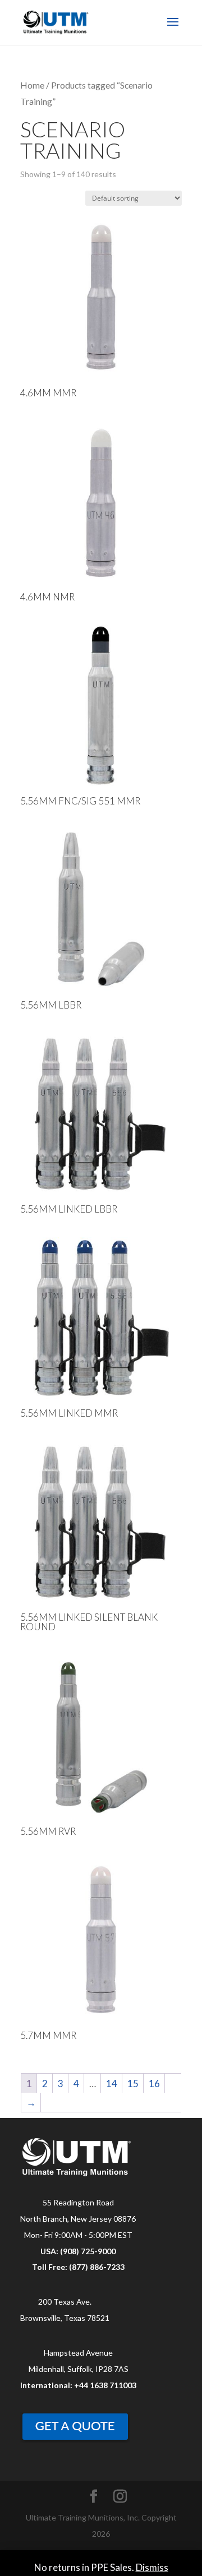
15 (133, 2084)
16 (154, 2084)
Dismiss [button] (152, 2567)
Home (32, 85)
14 (112, 2084)
